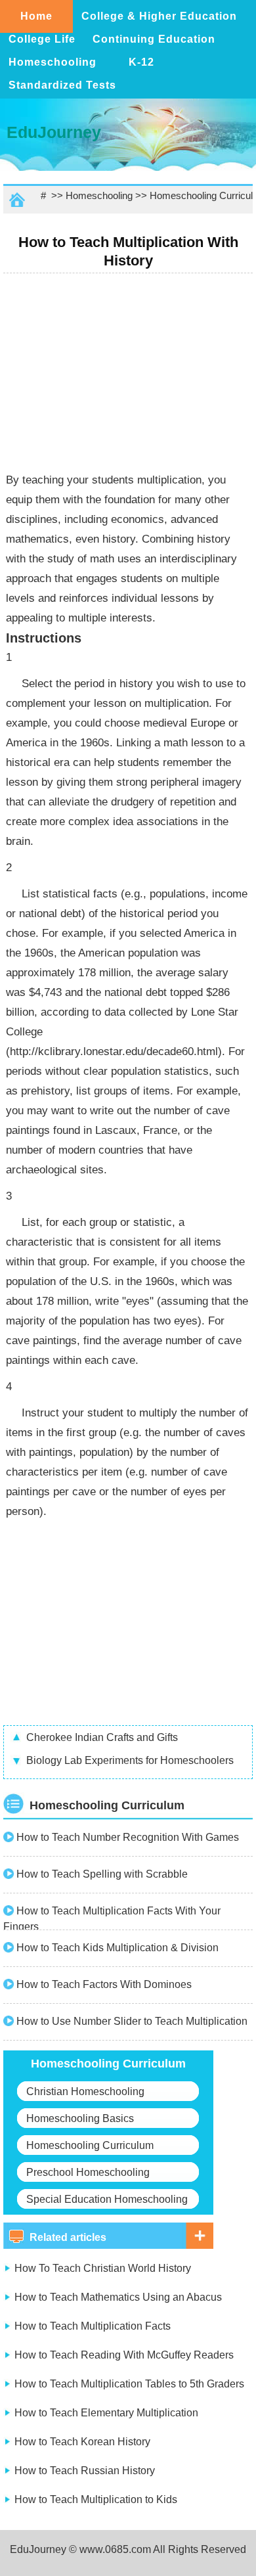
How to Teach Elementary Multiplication (106, 2413)
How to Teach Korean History (82, 2442)
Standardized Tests (62, 85)
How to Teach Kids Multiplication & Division (117, 1948)
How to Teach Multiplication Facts (93, 2326)
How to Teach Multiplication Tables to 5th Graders (129, 2384)
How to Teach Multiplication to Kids (96, 2499)
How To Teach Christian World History (103, 2268)
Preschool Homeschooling (88, 2172)
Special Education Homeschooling (107, 2199)
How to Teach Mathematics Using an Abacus (118, 2297)
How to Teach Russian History (85, 2471)
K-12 (141, 62)
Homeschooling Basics (80, 2118)
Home (36, 16)
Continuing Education (154, 39)
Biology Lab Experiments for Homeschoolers (130, 1760)
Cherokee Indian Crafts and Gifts (102, 1737)
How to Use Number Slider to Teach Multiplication (132, 2021)
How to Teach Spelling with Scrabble (102, 1874)
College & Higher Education (159, 16)
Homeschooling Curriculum (90, 2145)
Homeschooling (53, 62)
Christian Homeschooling (85, 2091)
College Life (42, 39)
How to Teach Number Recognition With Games (128, 1837)
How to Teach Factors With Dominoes (104, 1984)
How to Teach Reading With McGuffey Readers (124, 2355)
